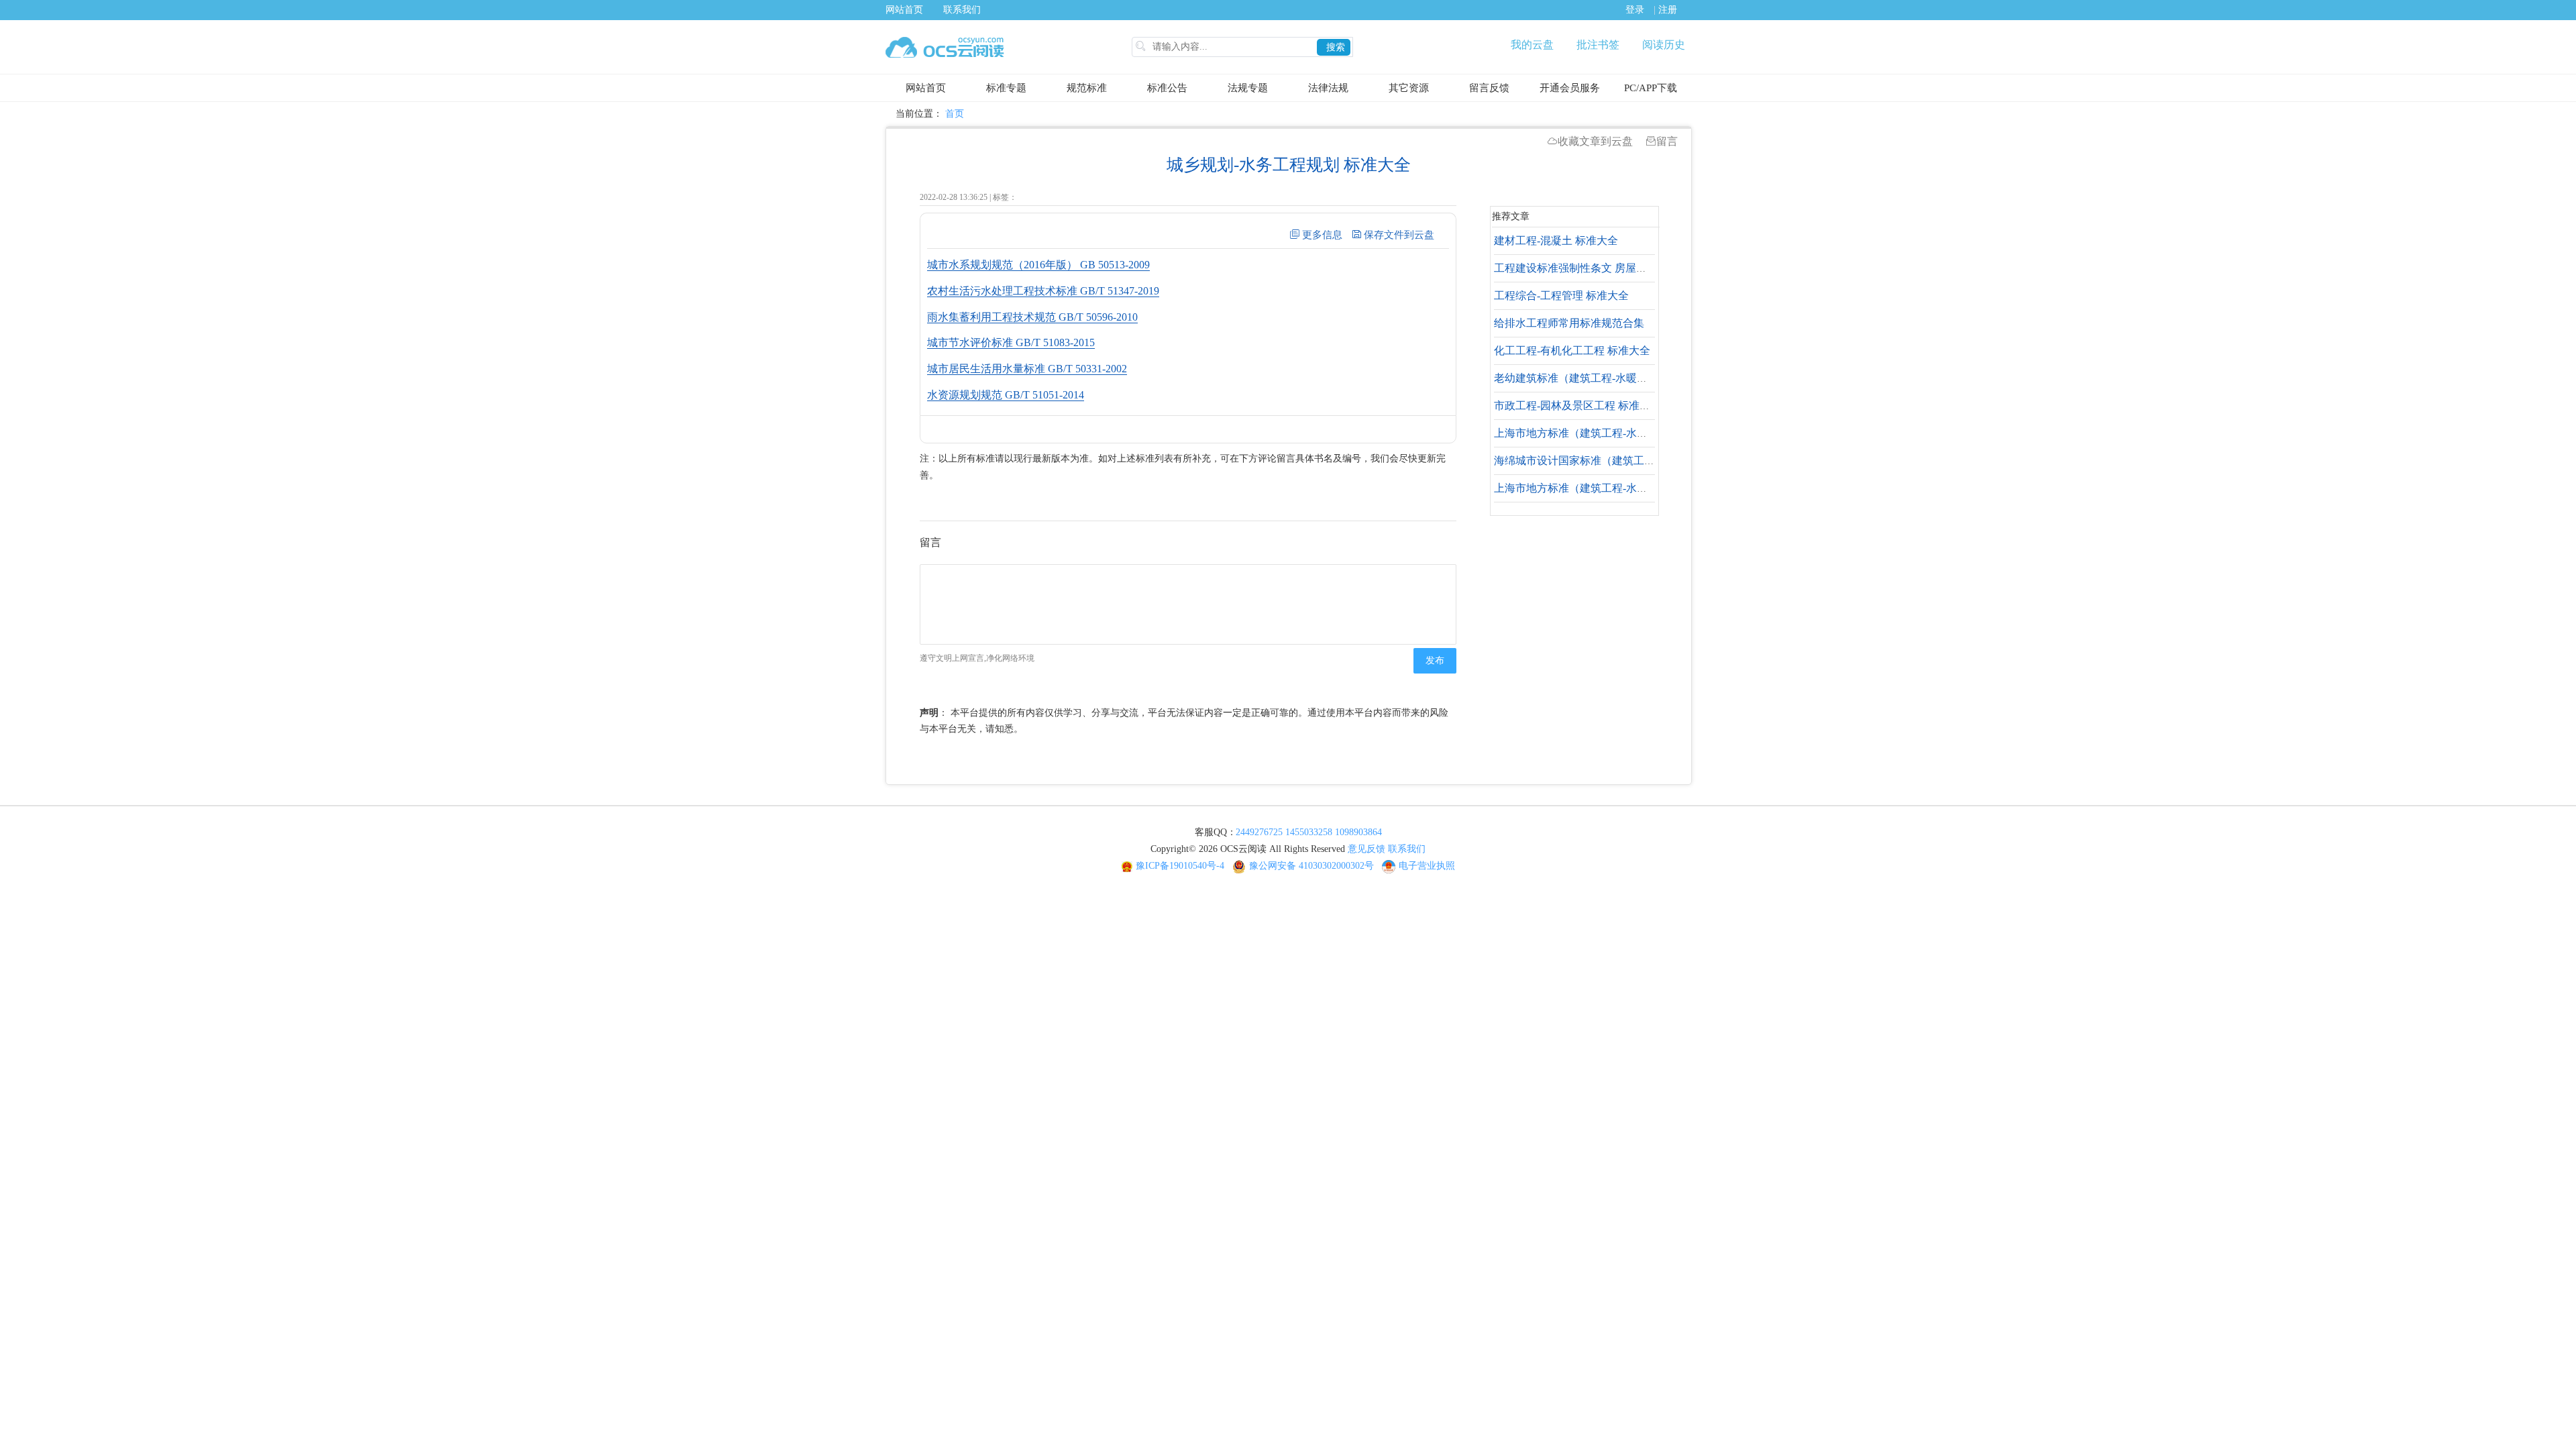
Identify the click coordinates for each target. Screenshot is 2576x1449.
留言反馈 (1489, 88)
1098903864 (1358, 832)
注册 (1668, 10)
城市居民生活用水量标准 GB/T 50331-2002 (1027, 369)
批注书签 (1598, 45)
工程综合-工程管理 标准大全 (1561, 296)
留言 (1667, 141)
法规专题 (1248, 88)
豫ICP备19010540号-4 (1180, 866)
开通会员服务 (1570, 88)
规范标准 (1087, 88)
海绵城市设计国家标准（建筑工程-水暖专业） (1603, 461)
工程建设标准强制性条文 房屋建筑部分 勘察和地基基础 (1625, 268)
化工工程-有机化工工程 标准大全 (1572, 351)
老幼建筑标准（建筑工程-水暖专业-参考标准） (1605, 378)
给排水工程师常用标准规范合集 (1569, 323)
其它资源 (1409, 88)
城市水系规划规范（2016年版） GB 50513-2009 (1038, 265)
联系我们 (962, 10)
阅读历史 (1664, 45)
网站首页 (904, 10)
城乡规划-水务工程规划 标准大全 (1289, 165)
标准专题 (1006, 88)
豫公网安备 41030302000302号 (1311, 866)
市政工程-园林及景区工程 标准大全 (1577, 406)
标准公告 (1167, 88)
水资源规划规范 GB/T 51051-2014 (1006, 395)
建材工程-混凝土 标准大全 (1556, 240)
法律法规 (1328, 88)
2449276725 (1259, 832)
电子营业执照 (1427, 866)
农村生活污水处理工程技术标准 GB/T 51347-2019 (1043, 291)
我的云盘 (1532, 45)
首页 (955, 114)
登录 (1635, 10)
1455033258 (1309, 832)
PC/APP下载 (1651, 88)
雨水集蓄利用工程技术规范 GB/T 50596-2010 (1032, 317)
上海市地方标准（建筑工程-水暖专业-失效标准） (1610, 433)
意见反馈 (1366, 849)
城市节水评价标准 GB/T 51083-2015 (1011, 342)
